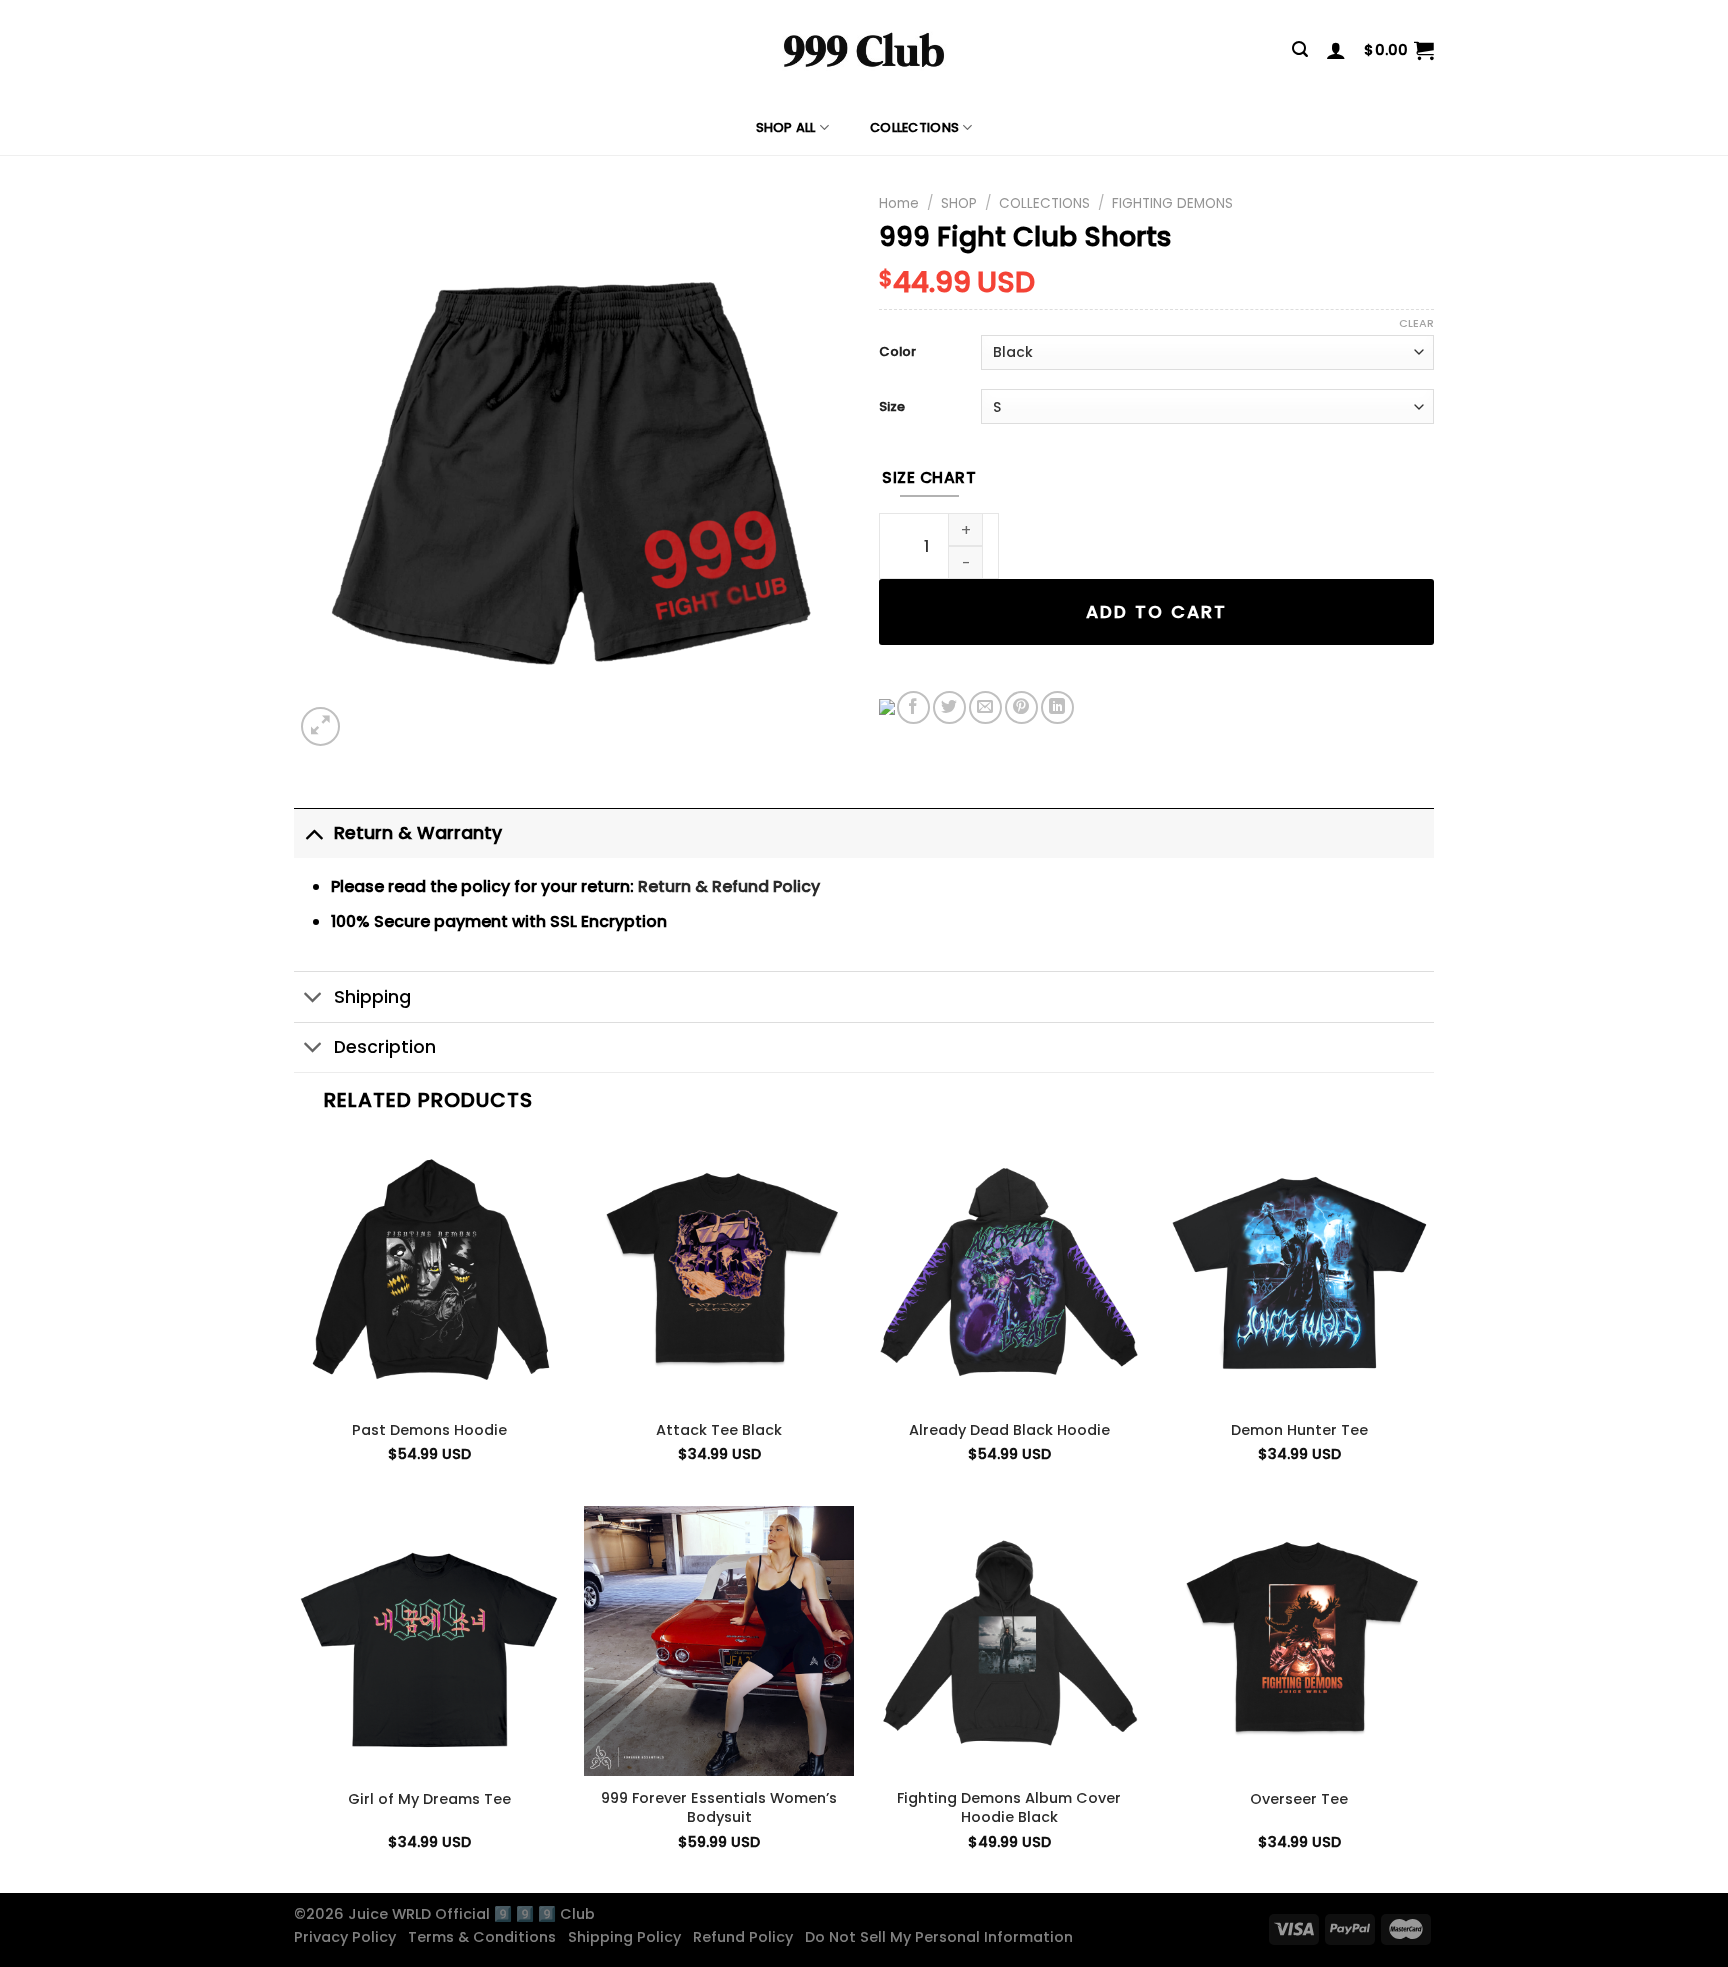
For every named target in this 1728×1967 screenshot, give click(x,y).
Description (385, 1047)
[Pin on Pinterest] (1021, 707)
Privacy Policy (349, 1937)
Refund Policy (747, 1937)
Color (897, 352)
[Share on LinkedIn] (1057, 707)
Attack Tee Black (719, 1430)
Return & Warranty (418, 833)
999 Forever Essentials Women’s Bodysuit (719, 1807)
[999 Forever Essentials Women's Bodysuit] (719, 1641)
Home (899, 203)
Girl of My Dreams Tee (429, 1799)
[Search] (1300, 49)
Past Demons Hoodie (429, 1430)
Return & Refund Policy (729, 886)
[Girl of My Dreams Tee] (429, 1641)
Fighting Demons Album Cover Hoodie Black (1009, 1807)
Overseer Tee (1299, 1799)
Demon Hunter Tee (1299, 1430)
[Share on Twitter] (949, 707)
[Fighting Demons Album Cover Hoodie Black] (1009, 1641)
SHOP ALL (786, 127)
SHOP (959, 203)
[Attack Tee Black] (719, 1272)
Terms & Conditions (486, 1937)
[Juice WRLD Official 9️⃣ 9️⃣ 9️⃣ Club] (864, 50)
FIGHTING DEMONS (1172, 203)
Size (892, 407)
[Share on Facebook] (913, 707)
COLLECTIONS (914, 127)
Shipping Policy (628, 1937)
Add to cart (1156, 612)
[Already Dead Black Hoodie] (1009, 1272)
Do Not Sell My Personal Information (943, 1937)
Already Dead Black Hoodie (1009, 1430)
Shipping (372, 997)
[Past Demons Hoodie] (429, 1272)
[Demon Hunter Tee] (1299, 1272)
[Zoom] (320, 726)
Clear (1416, 323)
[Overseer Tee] (1299, 1641)
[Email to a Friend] (985, 707)
